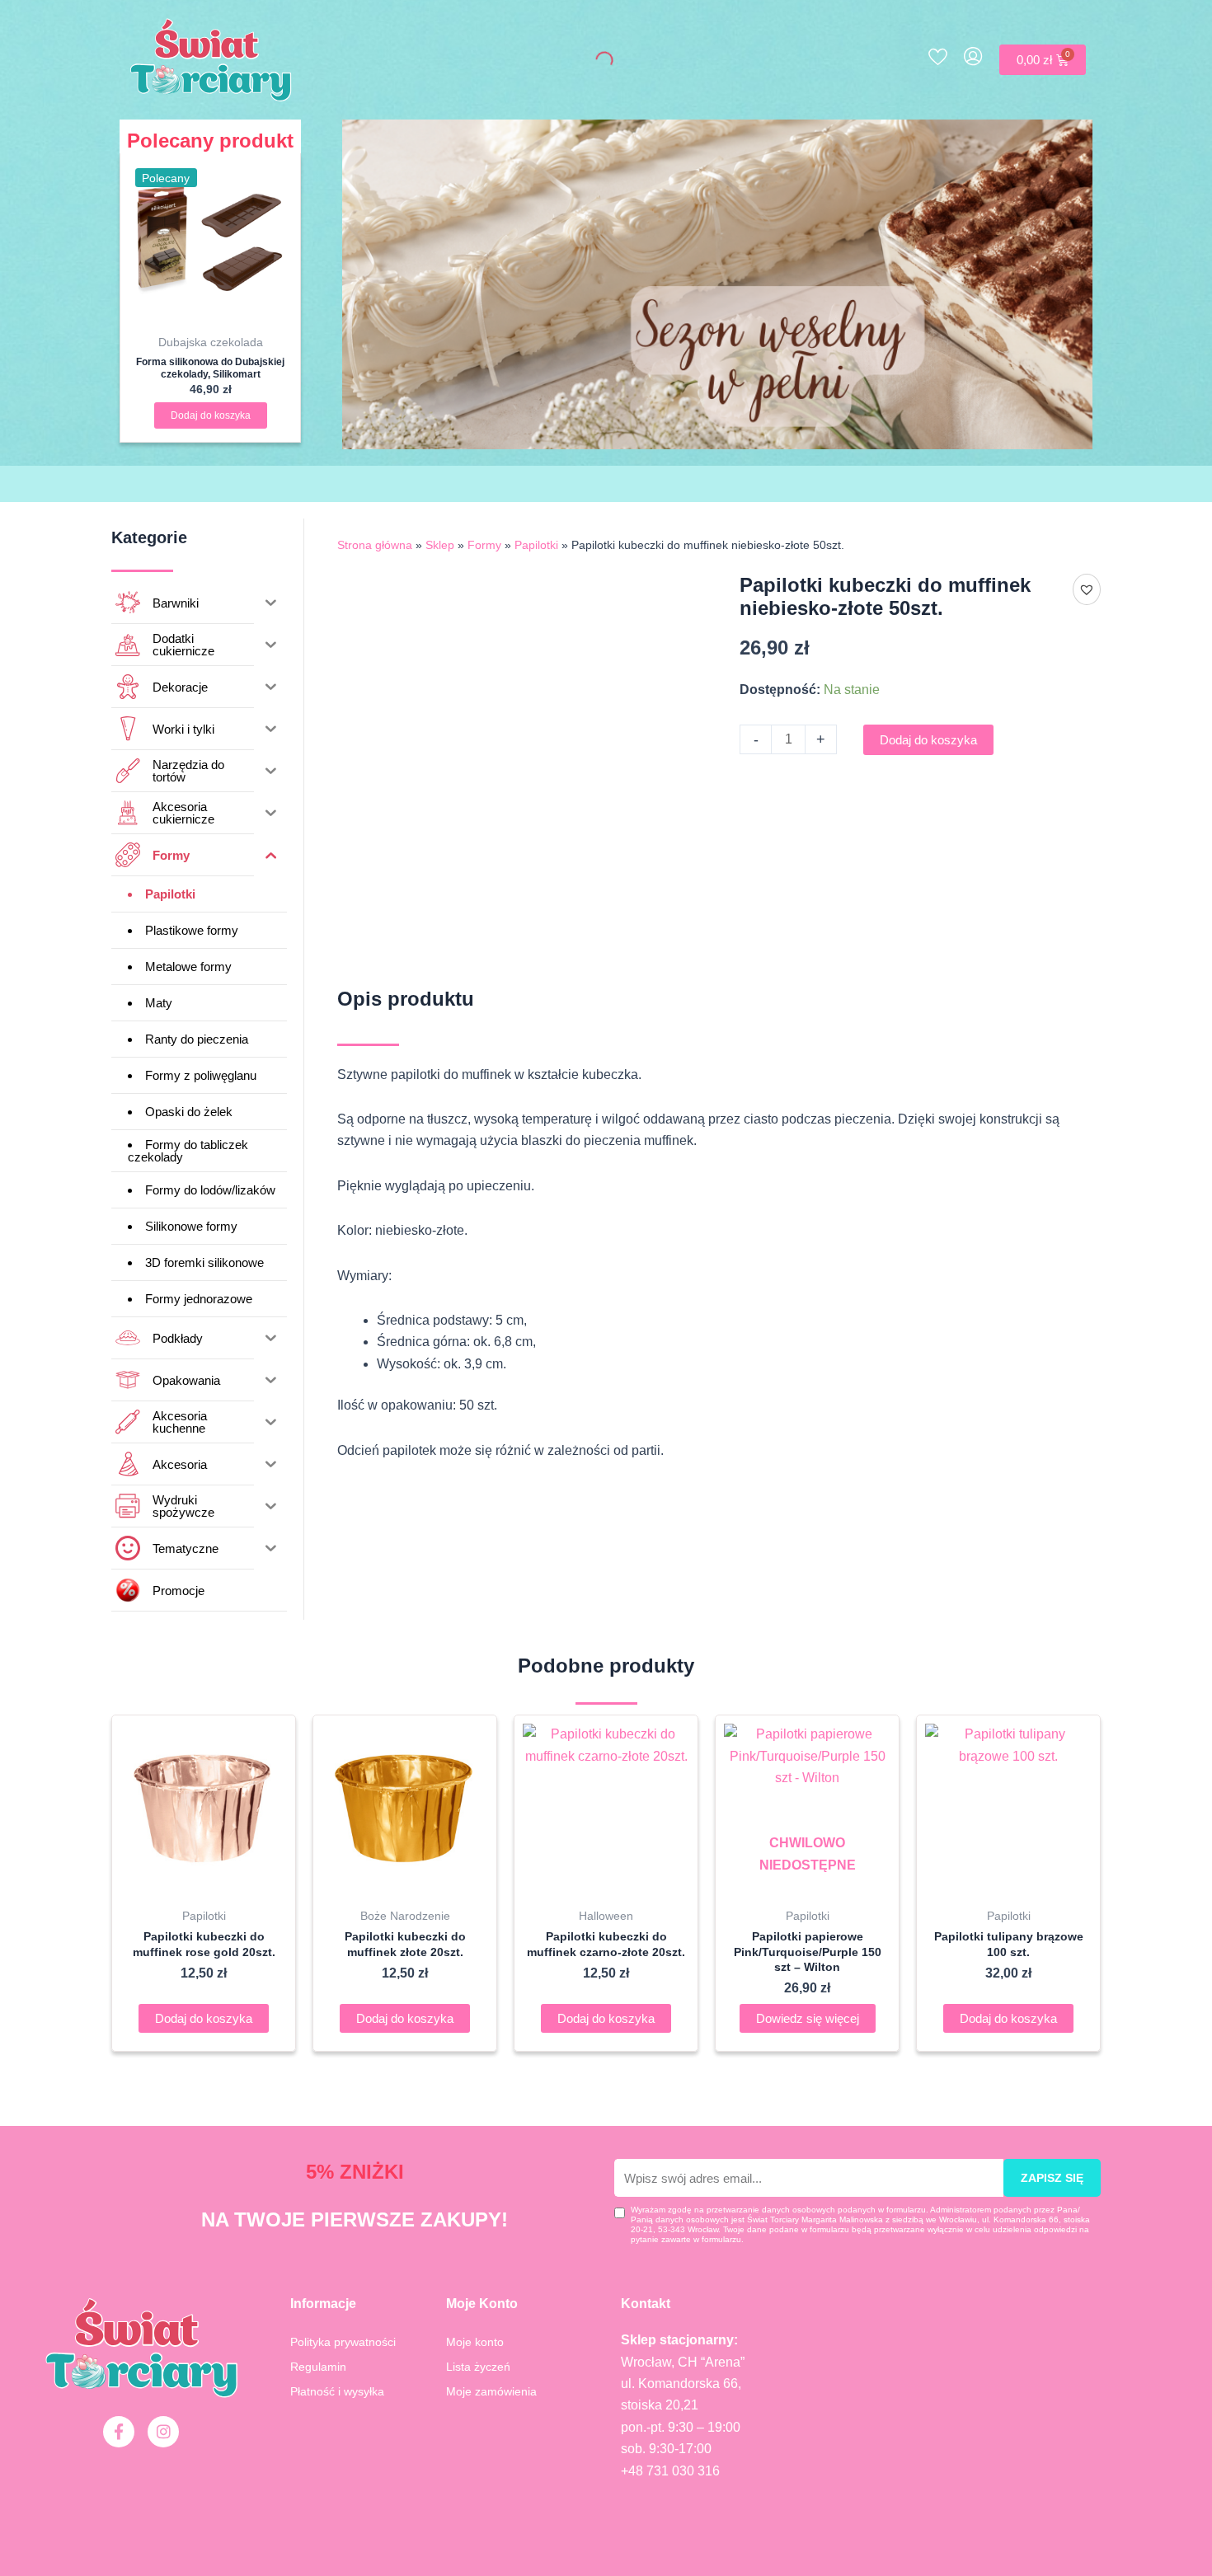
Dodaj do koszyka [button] (211, 415)
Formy (484, 545)
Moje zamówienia (491, 2391)
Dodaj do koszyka (928, 740)
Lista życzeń (478, 2367)
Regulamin (318, 2367)
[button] (1087, 589)
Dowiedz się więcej (808, 2018)
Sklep (440, 545)
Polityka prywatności (343, 2342)
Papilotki (536, 545)
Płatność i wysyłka (337, 2391)
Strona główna (375, 545)
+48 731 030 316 (670, 2471)
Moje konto (475, 2342)
